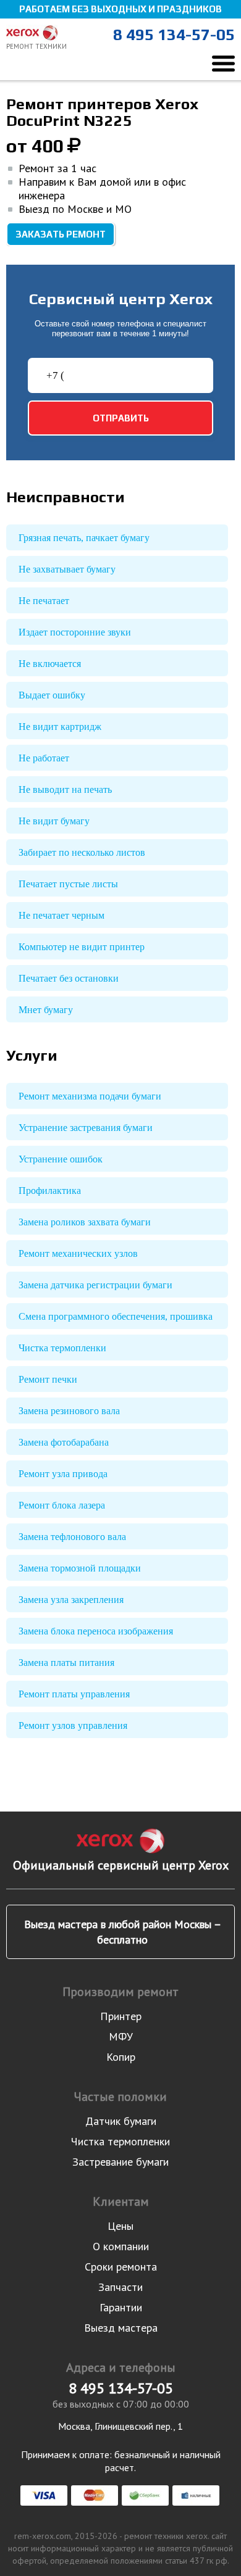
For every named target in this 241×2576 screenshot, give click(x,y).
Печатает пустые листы (68, 884)
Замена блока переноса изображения (96, 1631)
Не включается (50, 664)
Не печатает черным (61, 915)
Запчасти (120, 2287)
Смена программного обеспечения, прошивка (116, 1316)
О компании (121, 2246)
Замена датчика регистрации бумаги (95, 1285)
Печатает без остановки (69, 978)
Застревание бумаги (120, 2162)
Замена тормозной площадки (80, 1568)
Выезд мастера (121, 2328)
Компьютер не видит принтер (82, 947)
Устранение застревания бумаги (86, 1128)
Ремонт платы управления (74, 1694)
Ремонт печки (48, 1379)
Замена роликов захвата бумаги (85, 1222)
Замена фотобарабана (64, 1442)
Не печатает (44, 601)
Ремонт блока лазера (62, 1505)
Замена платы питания (66, 1663)
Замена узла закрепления (71, 1600)
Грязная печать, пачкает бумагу (84, 538)
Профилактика (50, 1191)
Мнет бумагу (46, 1010)
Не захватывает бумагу (67, 569)
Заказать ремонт (61, 234)
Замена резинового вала (69, 1411)
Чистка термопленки (62, 1348)
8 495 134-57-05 (174, 35)
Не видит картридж (60, 727)
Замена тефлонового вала (72, 1537)
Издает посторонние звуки (75, 632)
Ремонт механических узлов (78, 1253)
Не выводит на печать (65, 789)
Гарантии (121, 2307)
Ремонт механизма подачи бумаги (90, 1096)
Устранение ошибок (61, 1159)
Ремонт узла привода (63, 1474)
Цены (120, 2226)
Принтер (121, 2016)
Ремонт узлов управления (73, 1725)
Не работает (44, 758)
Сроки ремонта (121, 2267)
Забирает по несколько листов (82, 852)
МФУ (121, 2036)
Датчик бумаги (121, 2121)
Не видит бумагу (54, 821)
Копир (121, 2057)
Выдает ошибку (52, 695)
